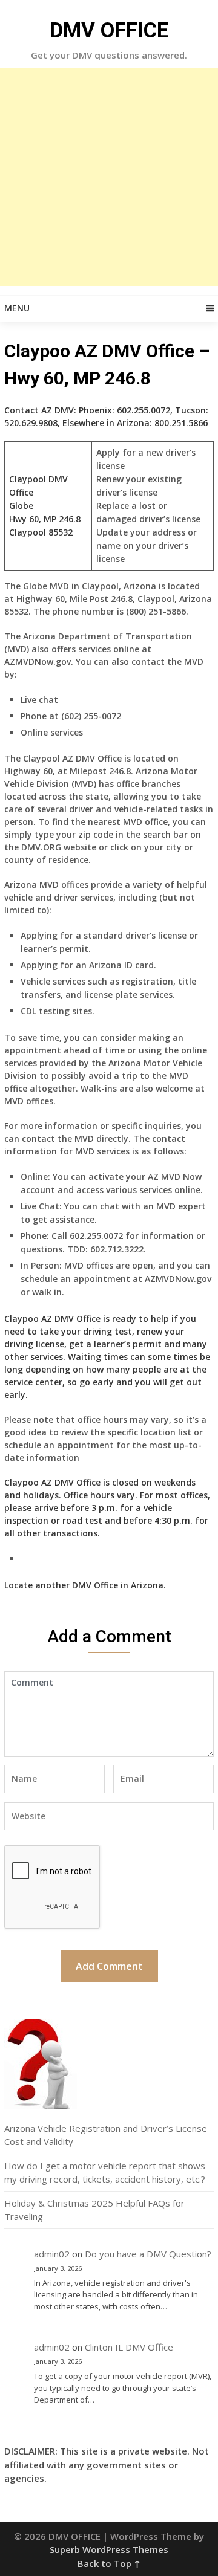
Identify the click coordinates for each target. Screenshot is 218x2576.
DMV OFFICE (109, 31)
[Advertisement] (109, 177)
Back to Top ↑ (109, 2563)
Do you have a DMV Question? (148, 2254)
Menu (17, 308)
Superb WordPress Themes (109, 2549)
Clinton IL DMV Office (129, 2347)
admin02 (52, 2254)
